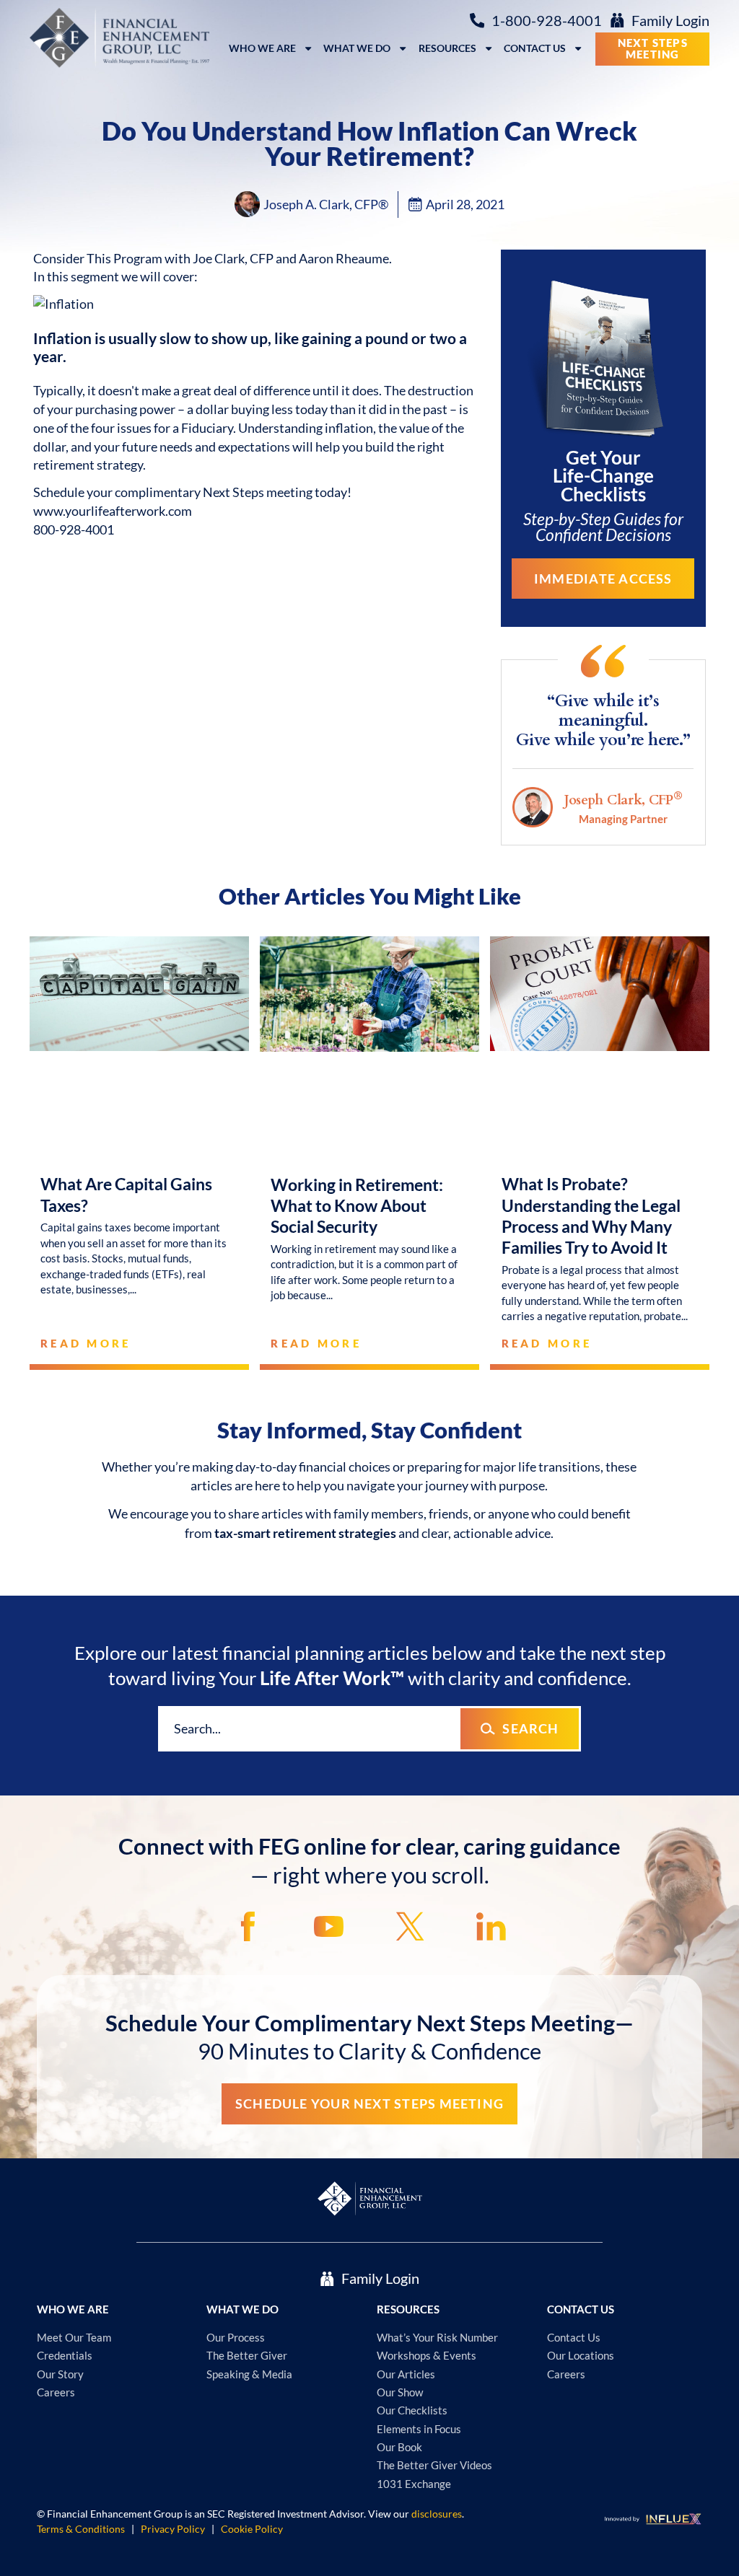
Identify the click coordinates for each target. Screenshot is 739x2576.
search (530, 1728)
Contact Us (535, 48)
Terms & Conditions (81, 2529)
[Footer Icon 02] (329, 1926)
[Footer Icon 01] (248, 1926)
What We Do (357, 48)
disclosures (437, 2514)
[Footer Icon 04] (491, 1926)
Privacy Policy (173, 2529)
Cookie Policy (252, 2529)
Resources (447, 48)
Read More (86, 1343)
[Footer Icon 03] (410, 1926)
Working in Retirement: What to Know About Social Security (357, 1206)
